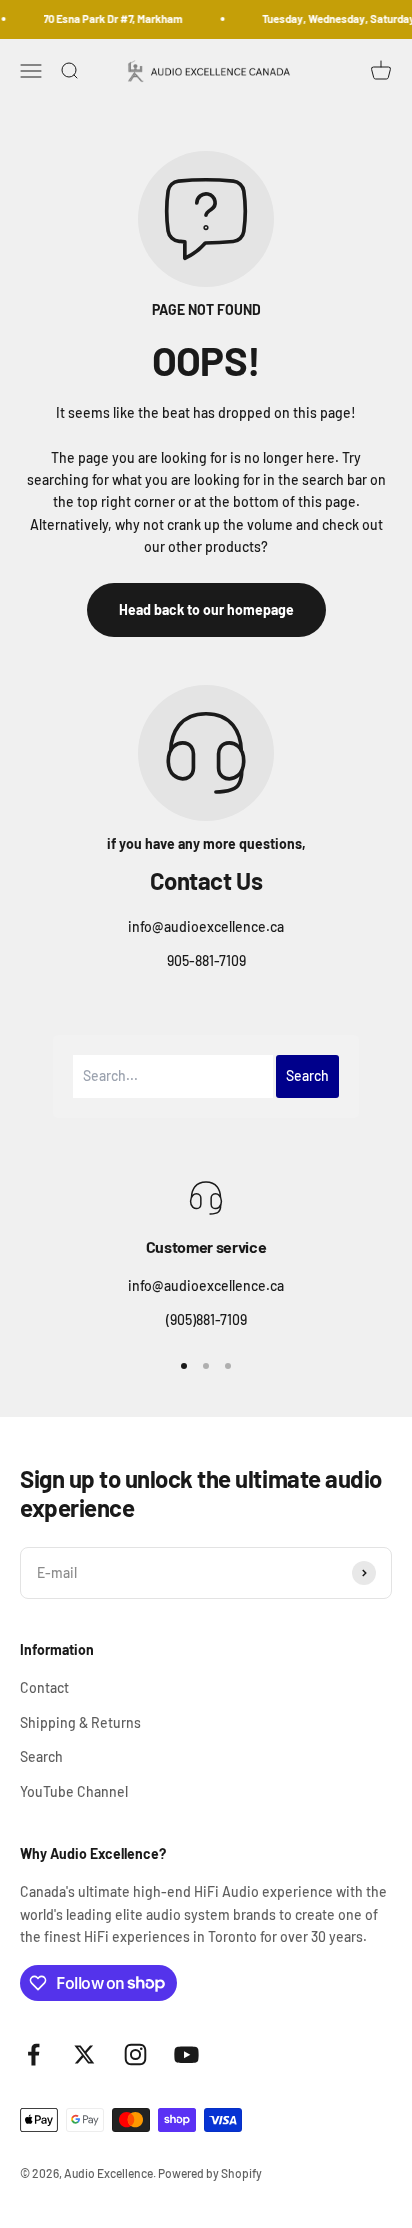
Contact (44, 1687)
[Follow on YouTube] (186, 2054)
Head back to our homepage (206, 609)
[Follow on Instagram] (135, 2054)
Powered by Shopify (210, 2173)
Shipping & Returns (80, 1722)
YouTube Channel (74, 1791)
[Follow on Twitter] (84, 2054)
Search (41, 1756)
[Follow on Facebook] (33, 2054)
